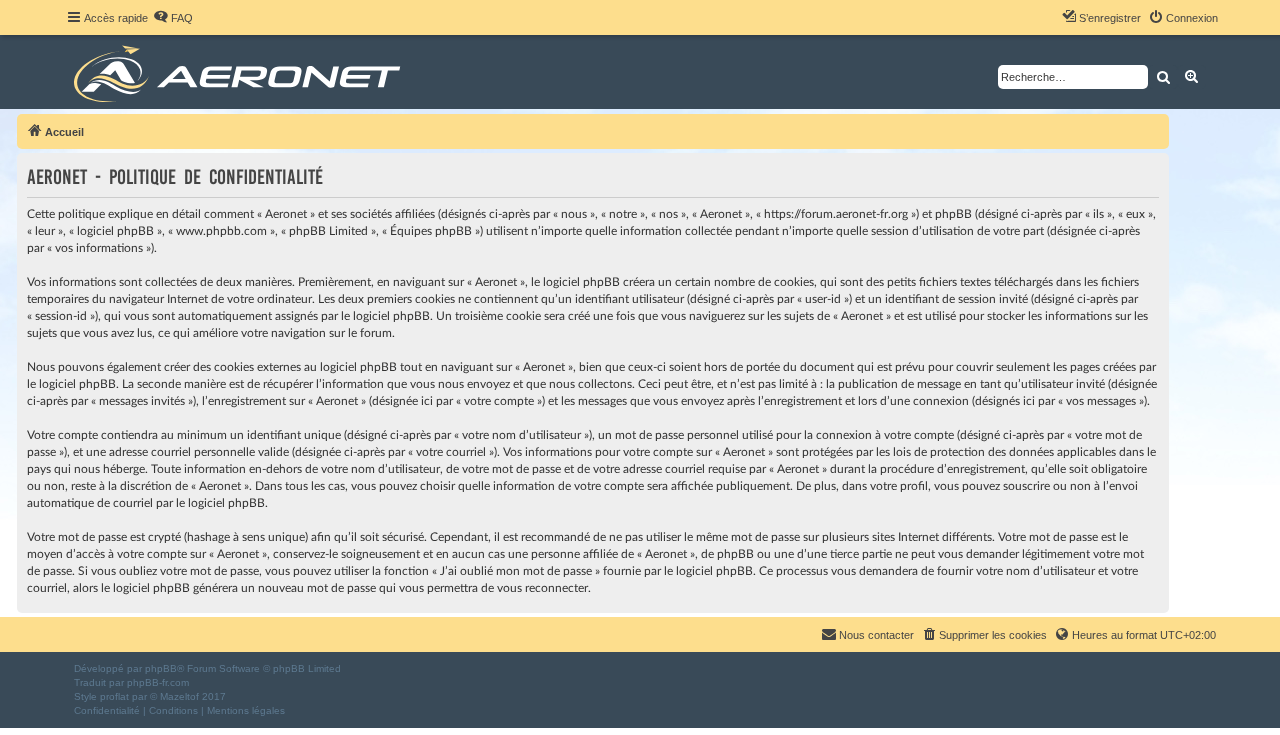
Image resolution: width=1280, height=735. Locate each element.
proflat (114, 696)
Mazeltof (179, 696)
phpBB (161, 668)
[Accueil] (240, 72)
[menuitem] (173, 18)
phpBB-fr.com (158, 682)
